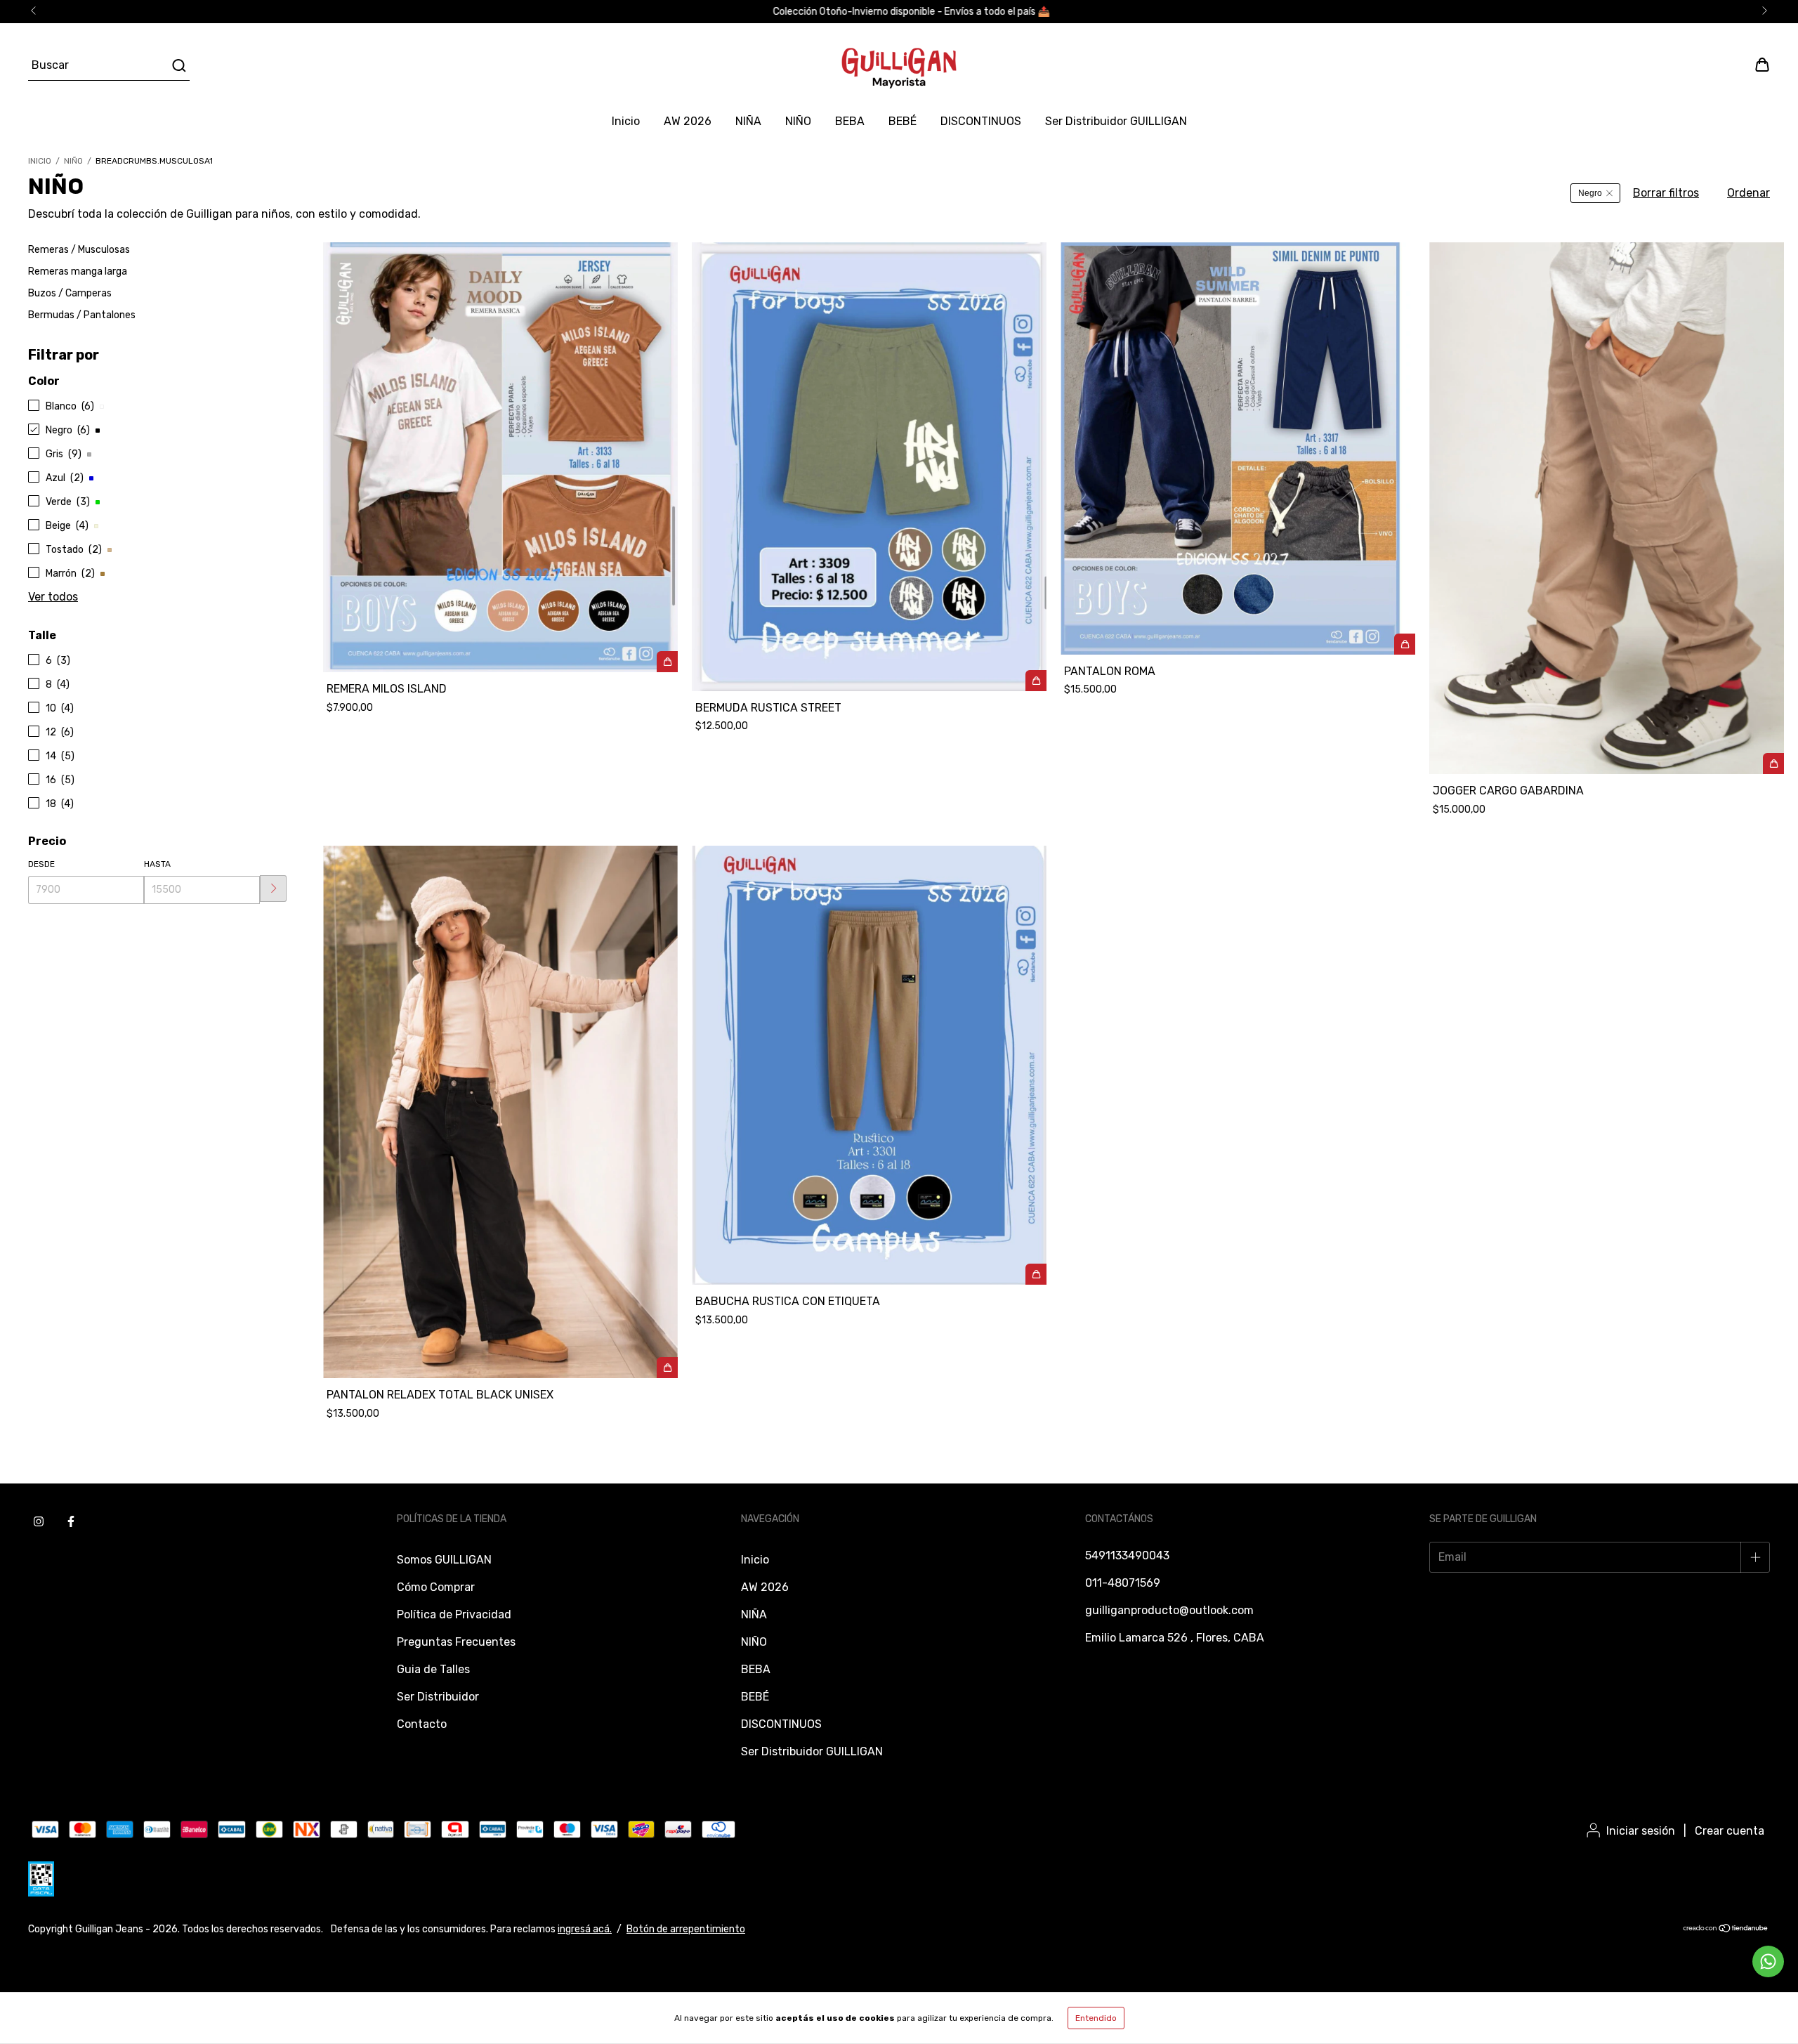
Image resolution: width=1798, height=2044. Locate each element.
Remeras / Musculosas (79, 250)
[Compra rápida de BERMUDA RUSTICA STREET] (1036, 681)
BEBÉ (903, 121)
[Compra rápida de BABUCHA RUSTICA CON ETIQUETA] (1036, 1274)
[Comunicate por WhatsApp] (1768, 1961)
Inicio (626, 121)
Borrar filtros (1666, 193)
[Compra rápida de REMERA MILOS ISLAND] (667, 662)
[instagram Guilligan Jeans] (39, 1522)
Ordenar (1748, 193)
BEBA (850, 121)
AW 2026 (688, 121)
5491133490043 (1127, 1555)
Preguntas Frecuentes (456, 1642)
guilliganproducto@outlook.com (1169, 1610)
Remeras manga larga (78, 271)
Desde (41, 864)
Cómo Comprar (436, 1587)
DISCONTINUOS (981, 121)
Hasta (157, 864)
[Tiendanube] (1726, 1930)
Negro (1590, 193)
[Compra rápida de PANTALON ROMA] (1405, 644)
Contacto (422, 1724)
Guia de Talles (433, 1669)
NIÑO (798, 121)
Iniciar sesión (1641, 1831)
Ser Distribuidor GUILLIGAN (1116, 121)
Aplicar (273, 889)
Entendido (1096, 2018)
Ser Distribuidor (438, 1697)
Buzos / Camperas (70, 293)
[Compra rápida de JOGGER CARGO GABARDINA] (1773, 764)
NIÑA (748, 121)
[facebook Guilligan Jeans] (71, 1522)
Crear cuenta (1730, 1831)
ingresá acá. (585, 1929)
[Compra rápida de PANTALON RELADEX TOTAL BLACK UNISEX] (667, 1368)
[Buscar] (178, 65)
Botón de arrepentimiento (686, 1929)
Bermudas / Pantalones (82, 315)
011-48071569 (1123, 1583)
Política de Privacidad (454, 1614)
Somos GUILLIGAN (444, 1560)
